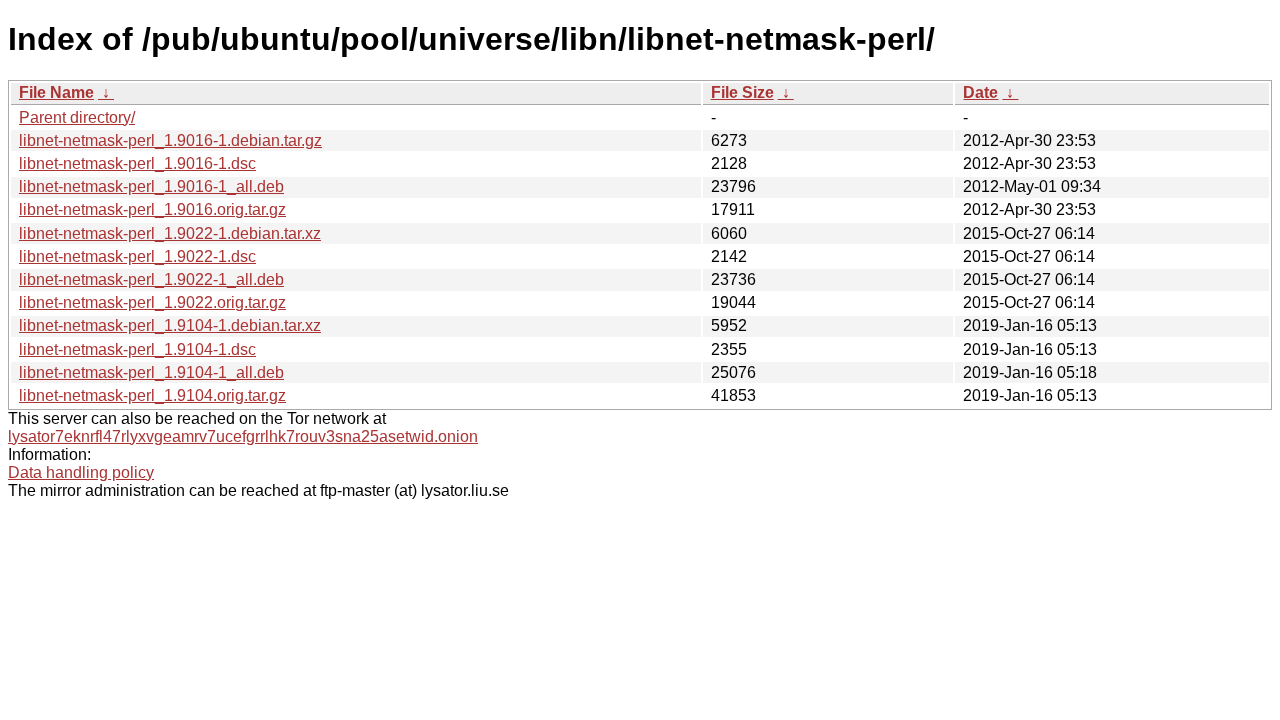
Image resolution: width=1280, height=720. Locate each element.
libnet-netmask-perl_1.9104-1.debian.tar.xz (170, 325)
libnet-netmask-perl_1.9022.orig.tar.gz (152, 302)
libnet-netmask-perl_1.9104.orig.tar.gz (152, 395)
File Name (56, 92)
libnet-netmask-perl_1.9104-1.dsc (137, 349)
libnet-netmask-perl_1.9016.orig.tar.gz (152, 209)
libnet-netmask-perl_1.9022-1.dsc (137, 256)
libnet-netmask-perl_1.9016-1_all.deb (151, 186)
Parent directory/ (77, 117)
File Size (742, 92)
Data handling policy (81, 472)
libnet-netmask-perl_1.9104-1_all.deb (151, 372)
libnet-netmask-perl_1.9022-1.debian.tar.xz (170, 233)
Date (980, 92)
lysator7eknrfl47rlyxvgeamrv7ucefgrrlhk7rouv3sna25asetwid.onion (243, 436)
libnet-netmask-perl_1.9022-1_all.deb (151, 279)
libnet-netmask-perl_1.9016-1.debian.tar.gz (170, 140)
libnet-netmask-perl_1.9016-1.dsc (137, 163)
